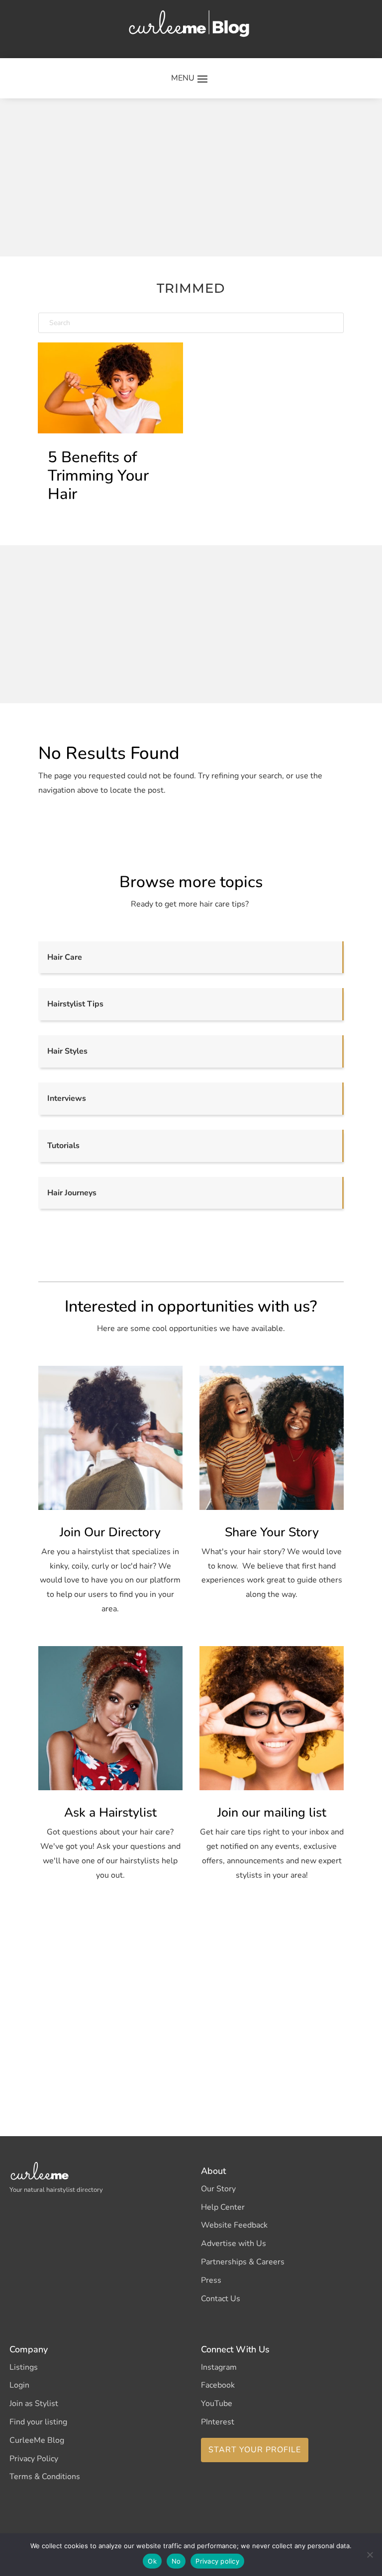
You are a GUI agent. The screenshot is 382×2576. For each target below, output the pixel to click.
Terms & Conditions (45, 2477)
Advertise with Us (234, 2244)
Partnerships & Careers (243, 2262)
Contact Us (221, 2299)
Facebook (218, 2385)
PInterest (218, 2422)
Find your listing (38, 2422)
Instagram (219, 2367)
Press (211, 2280)
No (176, 2561)
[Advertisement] (210, 175)
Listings (24, 2367)
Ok (152, 2561)
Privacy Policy (34, 2459)
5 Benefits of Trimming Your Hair (98, 476)
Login (19, 2385)
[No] (370, 2555)
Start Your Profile (255, 2450)
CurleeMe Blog (37, 2440)
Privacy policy (217, 2561)
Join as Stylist (34, 2404)
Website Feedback (234, 2225)
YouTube (217, 2404)
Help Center (223, 2207)
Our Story (218, 2189)
